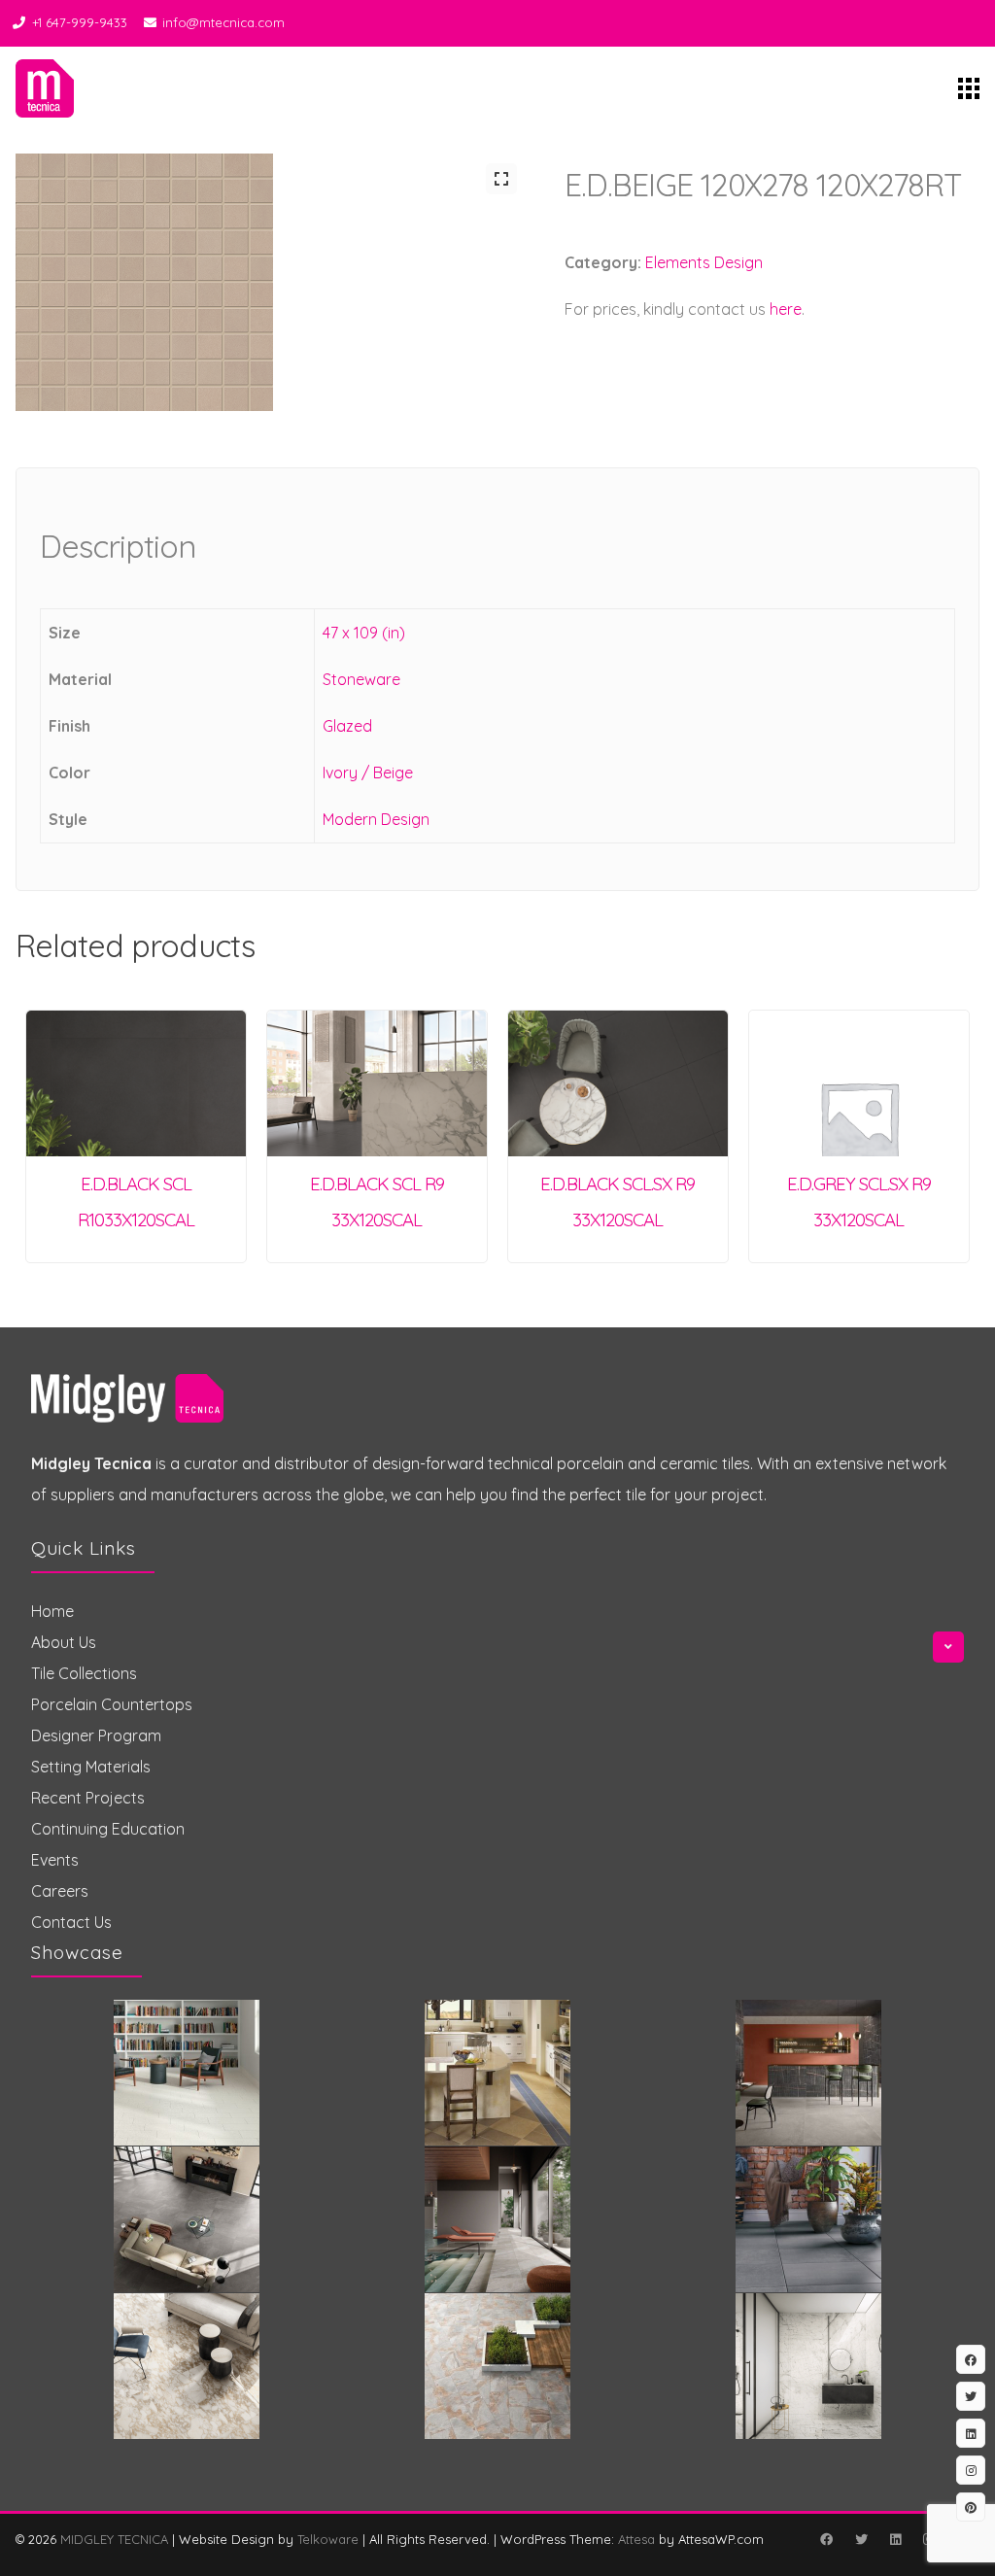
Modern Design (376, 819)
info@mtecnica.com (223, 22)
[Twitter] (861, 2539)
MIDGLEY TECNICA (114, 2539)
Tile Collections (84, 1673)
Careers (60, 1891)
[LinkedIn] (895, 2539)
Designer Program (96, 1735)
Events (55, 1860)
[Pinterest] (971, 2507)
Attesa (636, 2539)
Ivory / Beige (368, 773)
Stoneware (361, 679)
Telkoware (328, 2539)
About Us (64, 1642)
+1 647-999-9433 (80, 22)
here (786, 309)
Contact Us (71, 1922)
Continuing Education (108, 1829)
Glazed (347, 726)
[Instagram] (971, 2470)
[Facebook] (826, 2539)
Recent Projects (88, 1798)
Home (52, 1611)
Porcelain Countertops (112, 1704)
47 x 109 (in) (364, 633)
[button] (501, 179)
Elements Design (704, 262)
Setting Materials (91, 1767)
